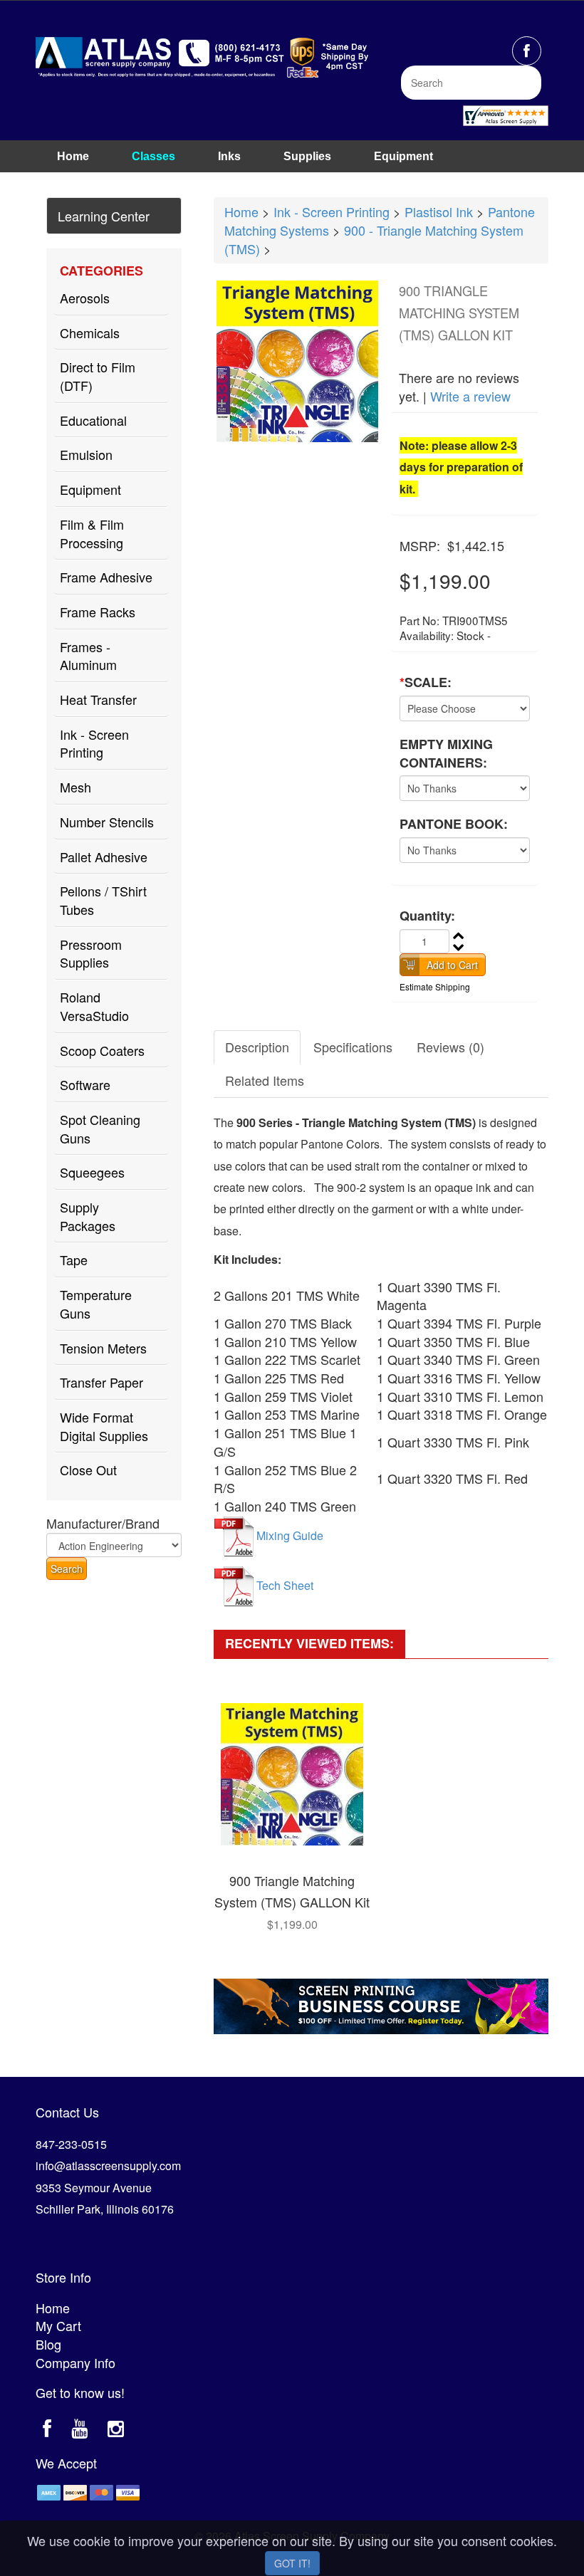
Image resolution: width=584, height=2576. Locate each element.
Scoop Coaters (102, 1050)
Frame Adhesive (106, 577)
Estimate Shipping (435, 986)
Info (163, 182)
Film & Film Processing (92, 533)
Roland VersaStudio (94, 1006)
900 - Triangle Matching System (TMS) (374, 239)
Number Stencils (107, 822)
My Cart (58, 2325)
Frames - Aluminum (88, 656)
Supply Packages (88, 1216)
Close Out (88, 1470)
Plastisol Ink (439, 211)
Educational (93, 420)
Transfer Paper (101, 1382)
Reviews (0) (450, 1047)
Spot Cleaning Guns (100, 1129)
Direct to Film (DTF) (98, 376)
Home (73, 156)
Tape (74, 1260)
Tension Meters (103, 1348)
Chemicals (90, 333)
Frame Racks (98, 612)
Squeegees (92, 1172)
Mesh (75, 787)
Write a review (470, 396)
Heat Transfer (98, 699)
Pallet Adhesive (104, 857)
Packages (84, 182)
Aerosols (85, 298)
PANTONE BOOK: (454, 824)
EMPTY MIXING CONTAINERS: (446, 754)
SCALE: (426, 682)
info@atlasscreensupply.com (108, 2166)
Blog (48, 2344)
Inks (229, 156)
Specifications (353, 1047)
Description (257, 1047)
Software (85, 1084)
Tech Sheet (285, 1585)
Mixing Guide (290, 1535)
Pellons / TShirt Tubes (103, 900)
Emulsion (86, 454)
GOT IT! (292, 2563)
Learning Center (104, 216)
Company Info (75, 2362)
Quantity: (427, 916)
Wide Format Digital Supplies (104, 1426)
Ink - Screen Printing (94, 743)
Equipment (403, 156)
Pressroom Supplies (91, 953)
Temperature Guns (96, 1304)
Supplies (307, 156)
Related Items (265, 1080)
